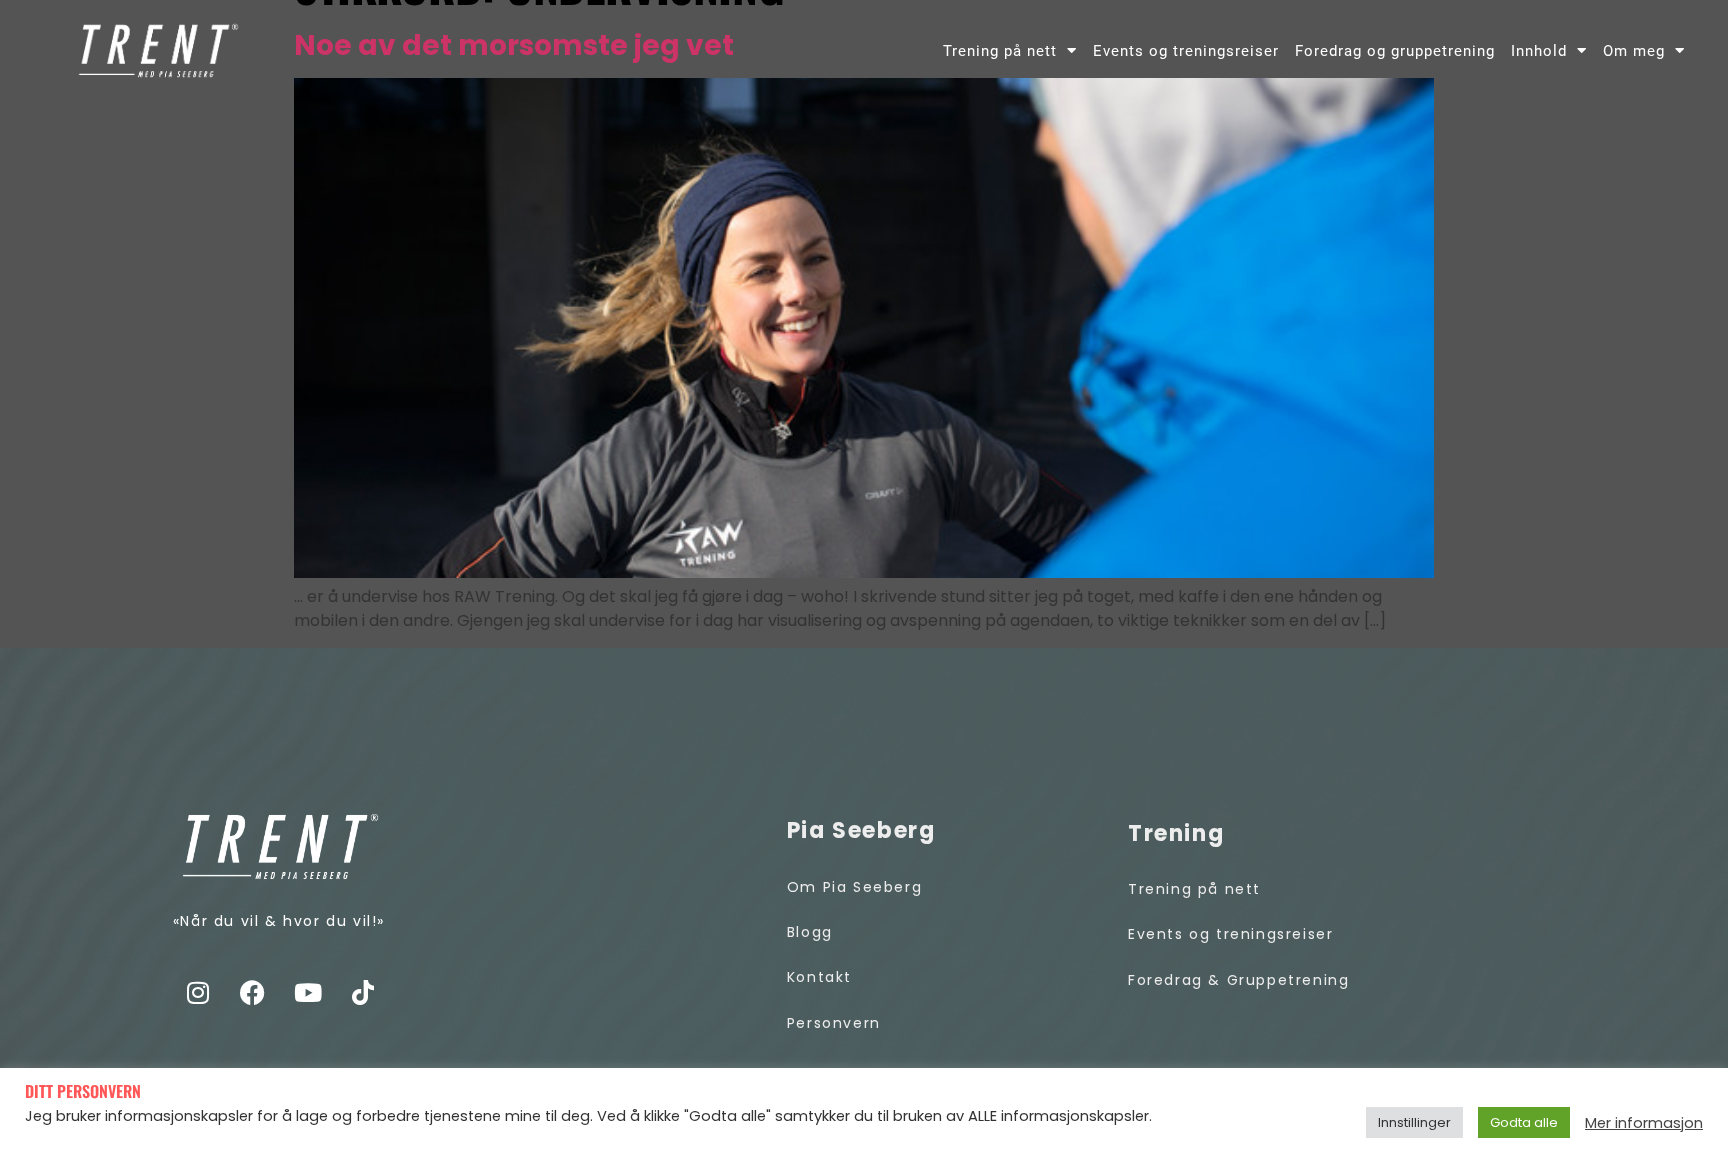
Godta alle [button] (1524, 1122)
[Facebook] (253, 992)
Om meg (1634, 51)
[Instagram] (198, 992)
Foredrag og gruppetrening (1395, 51)
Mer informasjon (1644, 1123)
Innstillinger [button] (1414, 1122)
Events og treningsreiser (1186, 51)
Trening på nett (1000, 51)
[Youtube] (308, 992)
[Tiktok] (363, 992)
